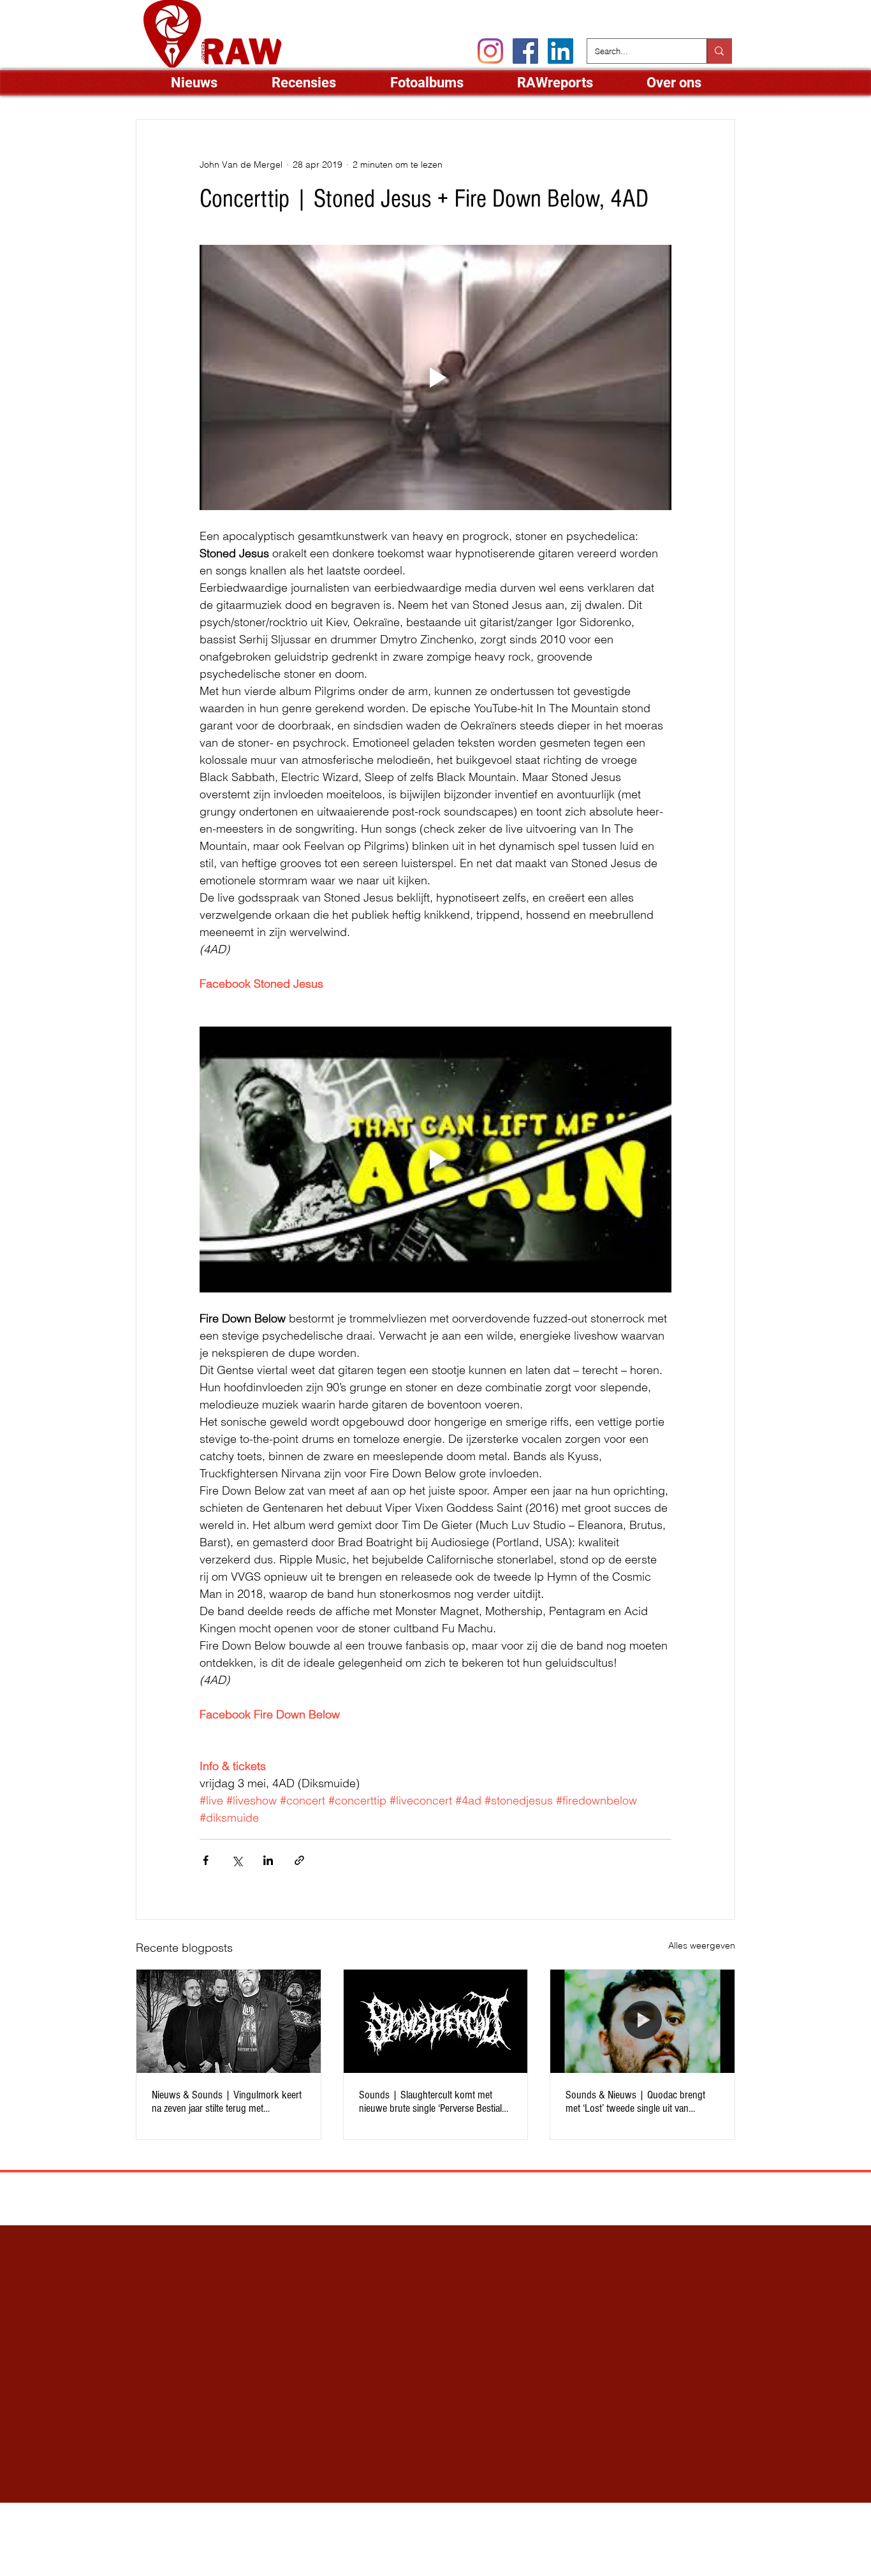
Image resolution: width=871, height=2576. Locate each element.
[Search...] (719, 51)
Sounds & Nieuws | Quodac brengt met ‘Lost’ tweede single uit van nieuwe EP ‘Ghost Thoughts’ (635, 2102)
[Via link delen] (299, 1860)
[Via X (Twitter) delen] (237, 1860)
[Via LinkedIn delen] (268, 1860)
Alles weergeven (702, 1945)
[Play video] (435, 377)
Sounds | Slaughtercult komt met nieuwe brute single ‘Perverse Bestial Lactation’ (430, 2102)
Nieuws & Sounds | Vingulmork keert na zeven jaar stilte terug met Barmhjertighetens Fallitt (227, 2102)
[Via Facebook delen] (206, 1860)
